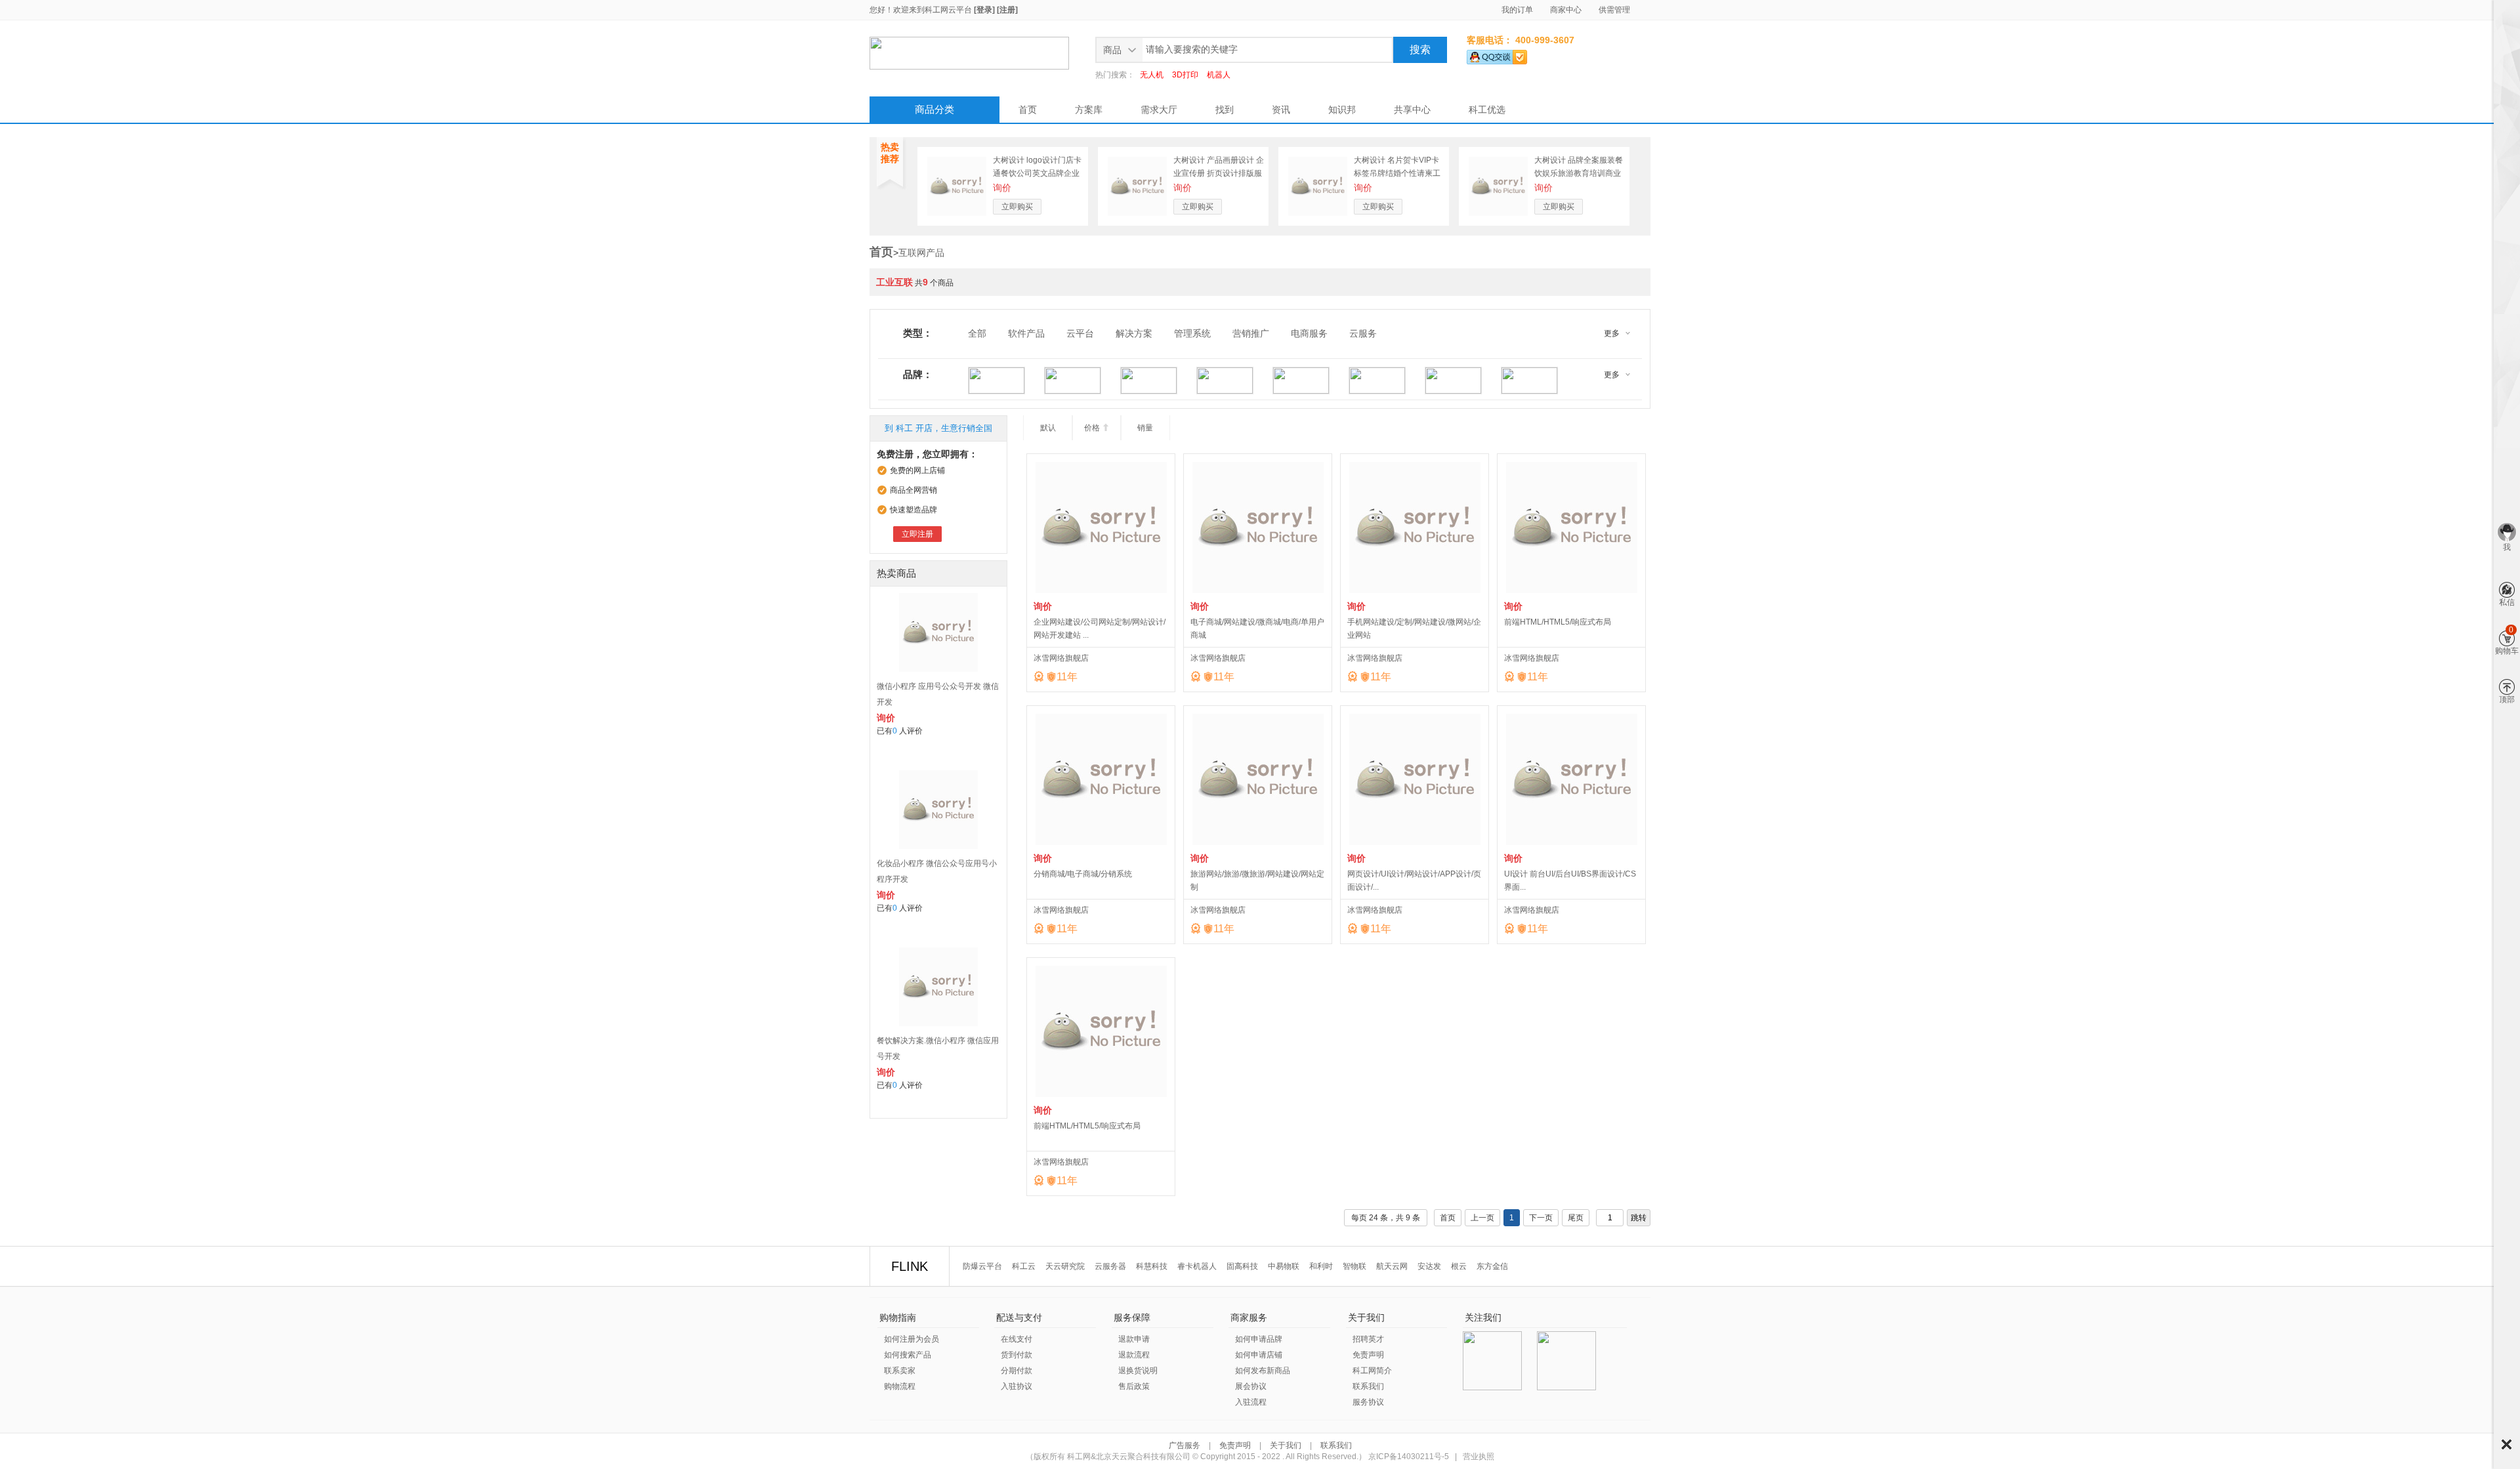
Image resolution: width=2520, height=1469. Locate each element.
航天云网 (1392, 1266)
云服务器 (1110, 1266)
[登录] (984, 10)
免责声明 (1368, 1355)
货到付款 (1017, 1355)
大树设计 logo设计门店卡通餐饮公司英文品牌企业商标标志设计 (1037, 173)
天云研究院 (1065, 1266)
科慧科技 (1152, 1266)
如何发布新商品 (1263, 1371)
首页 (1028, 110)
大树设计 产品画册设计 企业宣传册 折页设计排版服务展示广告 (1219, 173)
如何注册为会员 (912, 1339)
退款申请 (1134, 1339)
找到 (1225, 110)
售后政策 (1134, 1386)
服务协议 (1368, 1402)
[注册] (1007, 10)
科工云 (1024, 1266)
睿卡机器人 (1197, 1266)
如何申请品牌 (1259, 1339)
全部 (977, 333)
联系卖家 (900, 1371)
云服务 (1363, 333)
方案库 (1089, 110)
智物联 (1354, 1266)
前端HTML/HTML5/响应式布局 (1558, 622)
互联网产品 (921, 253)
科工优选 (1487, 110)
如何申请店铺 (1259, 1355)
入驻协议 (1017, 1386)
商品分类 (934, 109)
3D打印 (1185, 75)
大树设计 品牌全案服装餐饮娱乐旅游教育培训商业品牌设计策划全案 (1579, 173)
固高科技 (1242, 1266)
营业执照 (1479, 1457)
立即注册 (917, 534)
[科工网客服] (1497, 54)
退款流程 (1134, 1355)
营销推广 (1251, 333)
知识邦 (1342, 110)
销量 (1145, 428)
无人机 (1152, 75)
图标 (2507, 1444)
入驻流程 (1251, 1402)
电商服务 (1309, 333)
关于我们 (1286, 1445)
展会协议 (1251, 1386)
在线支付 (1017, 1339)
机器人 (1219, 75)
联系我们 (1368, 1386)
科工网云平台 (948, 10)
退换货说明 (1138, 1371)
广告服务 (1186, 1445)
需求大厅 (1159, 110)
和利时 (1321, 1266)
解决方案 (1134, 333)
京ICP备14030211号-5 (1409, 1457)
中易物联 (1284, 1266)
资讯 (1281, 110)
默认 (1048, 428)
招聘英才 (1368, 1339)
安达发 (1429, 1266)
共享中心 (1412, 110)
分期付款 (1017, 1371)
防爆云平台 (982, 1266)
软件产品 (1026, 333)
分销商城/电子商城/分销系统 (1083, 874)
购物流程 (900, 1386)
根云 (1459, 1266)
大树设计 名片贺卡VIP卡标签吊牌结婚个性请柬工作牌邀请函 (1397, 173)
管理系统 (1192, 333)
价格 (1097, 428)
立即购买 (1017, 207)
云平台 (1080, 333)
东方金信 (1492, 1266)
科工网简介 (1372, 1371)
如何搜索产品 (908, 1355)
